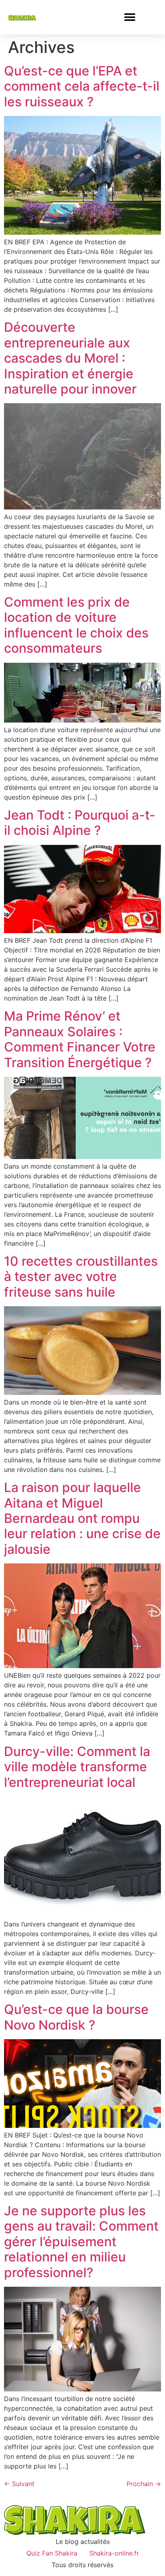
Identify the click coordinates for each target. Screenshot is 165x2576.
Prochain (144, 2484)
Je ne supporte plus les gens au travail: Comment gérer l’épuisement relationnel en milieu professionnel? (81, 2242)
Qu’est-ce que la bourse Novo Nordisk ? (76, 2017)
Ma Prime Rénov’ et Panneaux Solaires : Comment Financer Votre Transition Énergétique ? (80, 1039)
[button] (130, 17)
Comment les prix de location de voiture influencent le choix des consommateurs (76, 625)
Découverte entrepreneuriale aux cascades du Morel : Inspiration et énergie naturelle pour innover (70, 358)
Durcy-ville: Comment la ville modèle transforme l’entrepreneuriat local (77, 1767)
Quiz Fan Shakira (52, 2553)
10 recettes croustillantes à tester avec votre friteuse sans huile (81, 1277)
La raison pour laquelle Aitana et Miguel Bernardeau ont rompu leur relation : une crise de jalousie (82, 1518)
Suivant (19, 2484)
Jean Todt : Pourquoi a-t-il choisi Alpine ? (80, 823)
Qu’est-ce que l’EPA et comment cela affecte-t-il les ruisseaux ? (82, 86)
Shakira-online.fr (114, 2553)
